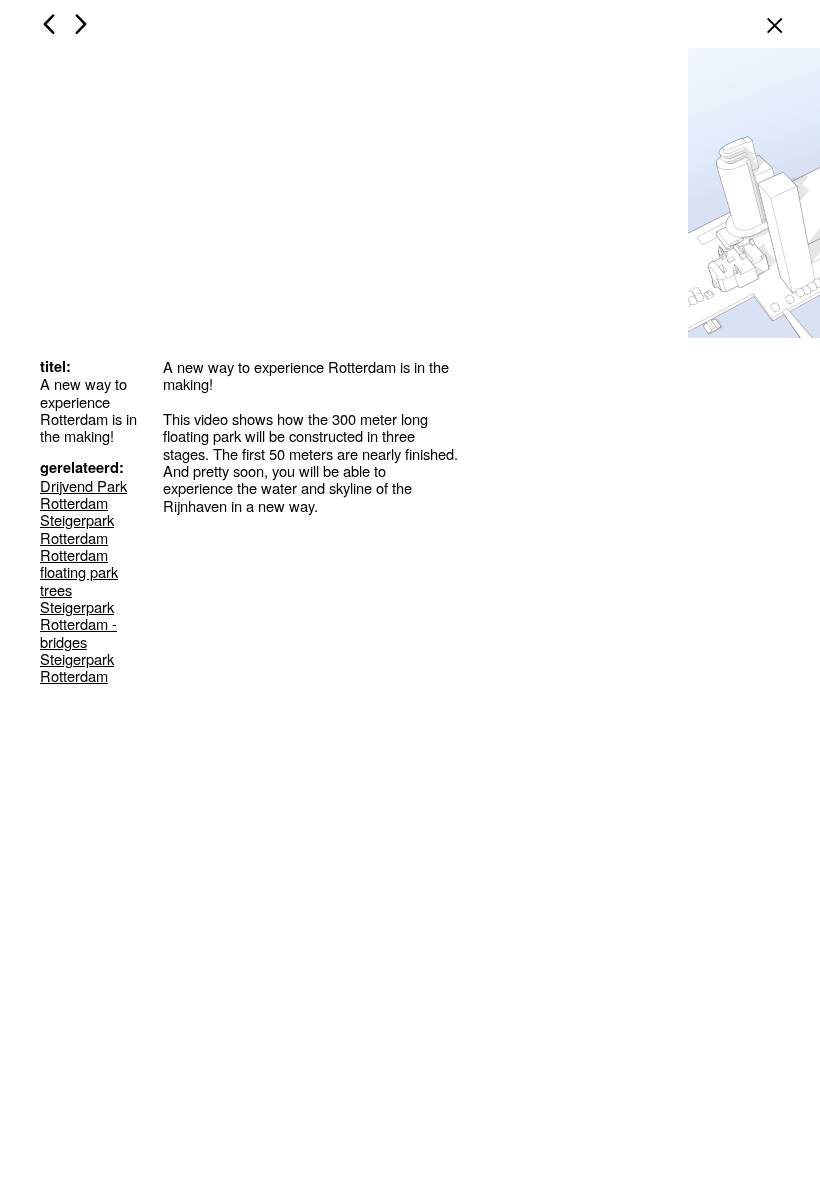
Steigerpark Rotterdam (77, 528)
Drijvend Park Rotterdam (83, 494)
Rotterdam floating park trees (79, 572)
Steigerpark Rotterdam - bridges (78, 624)
